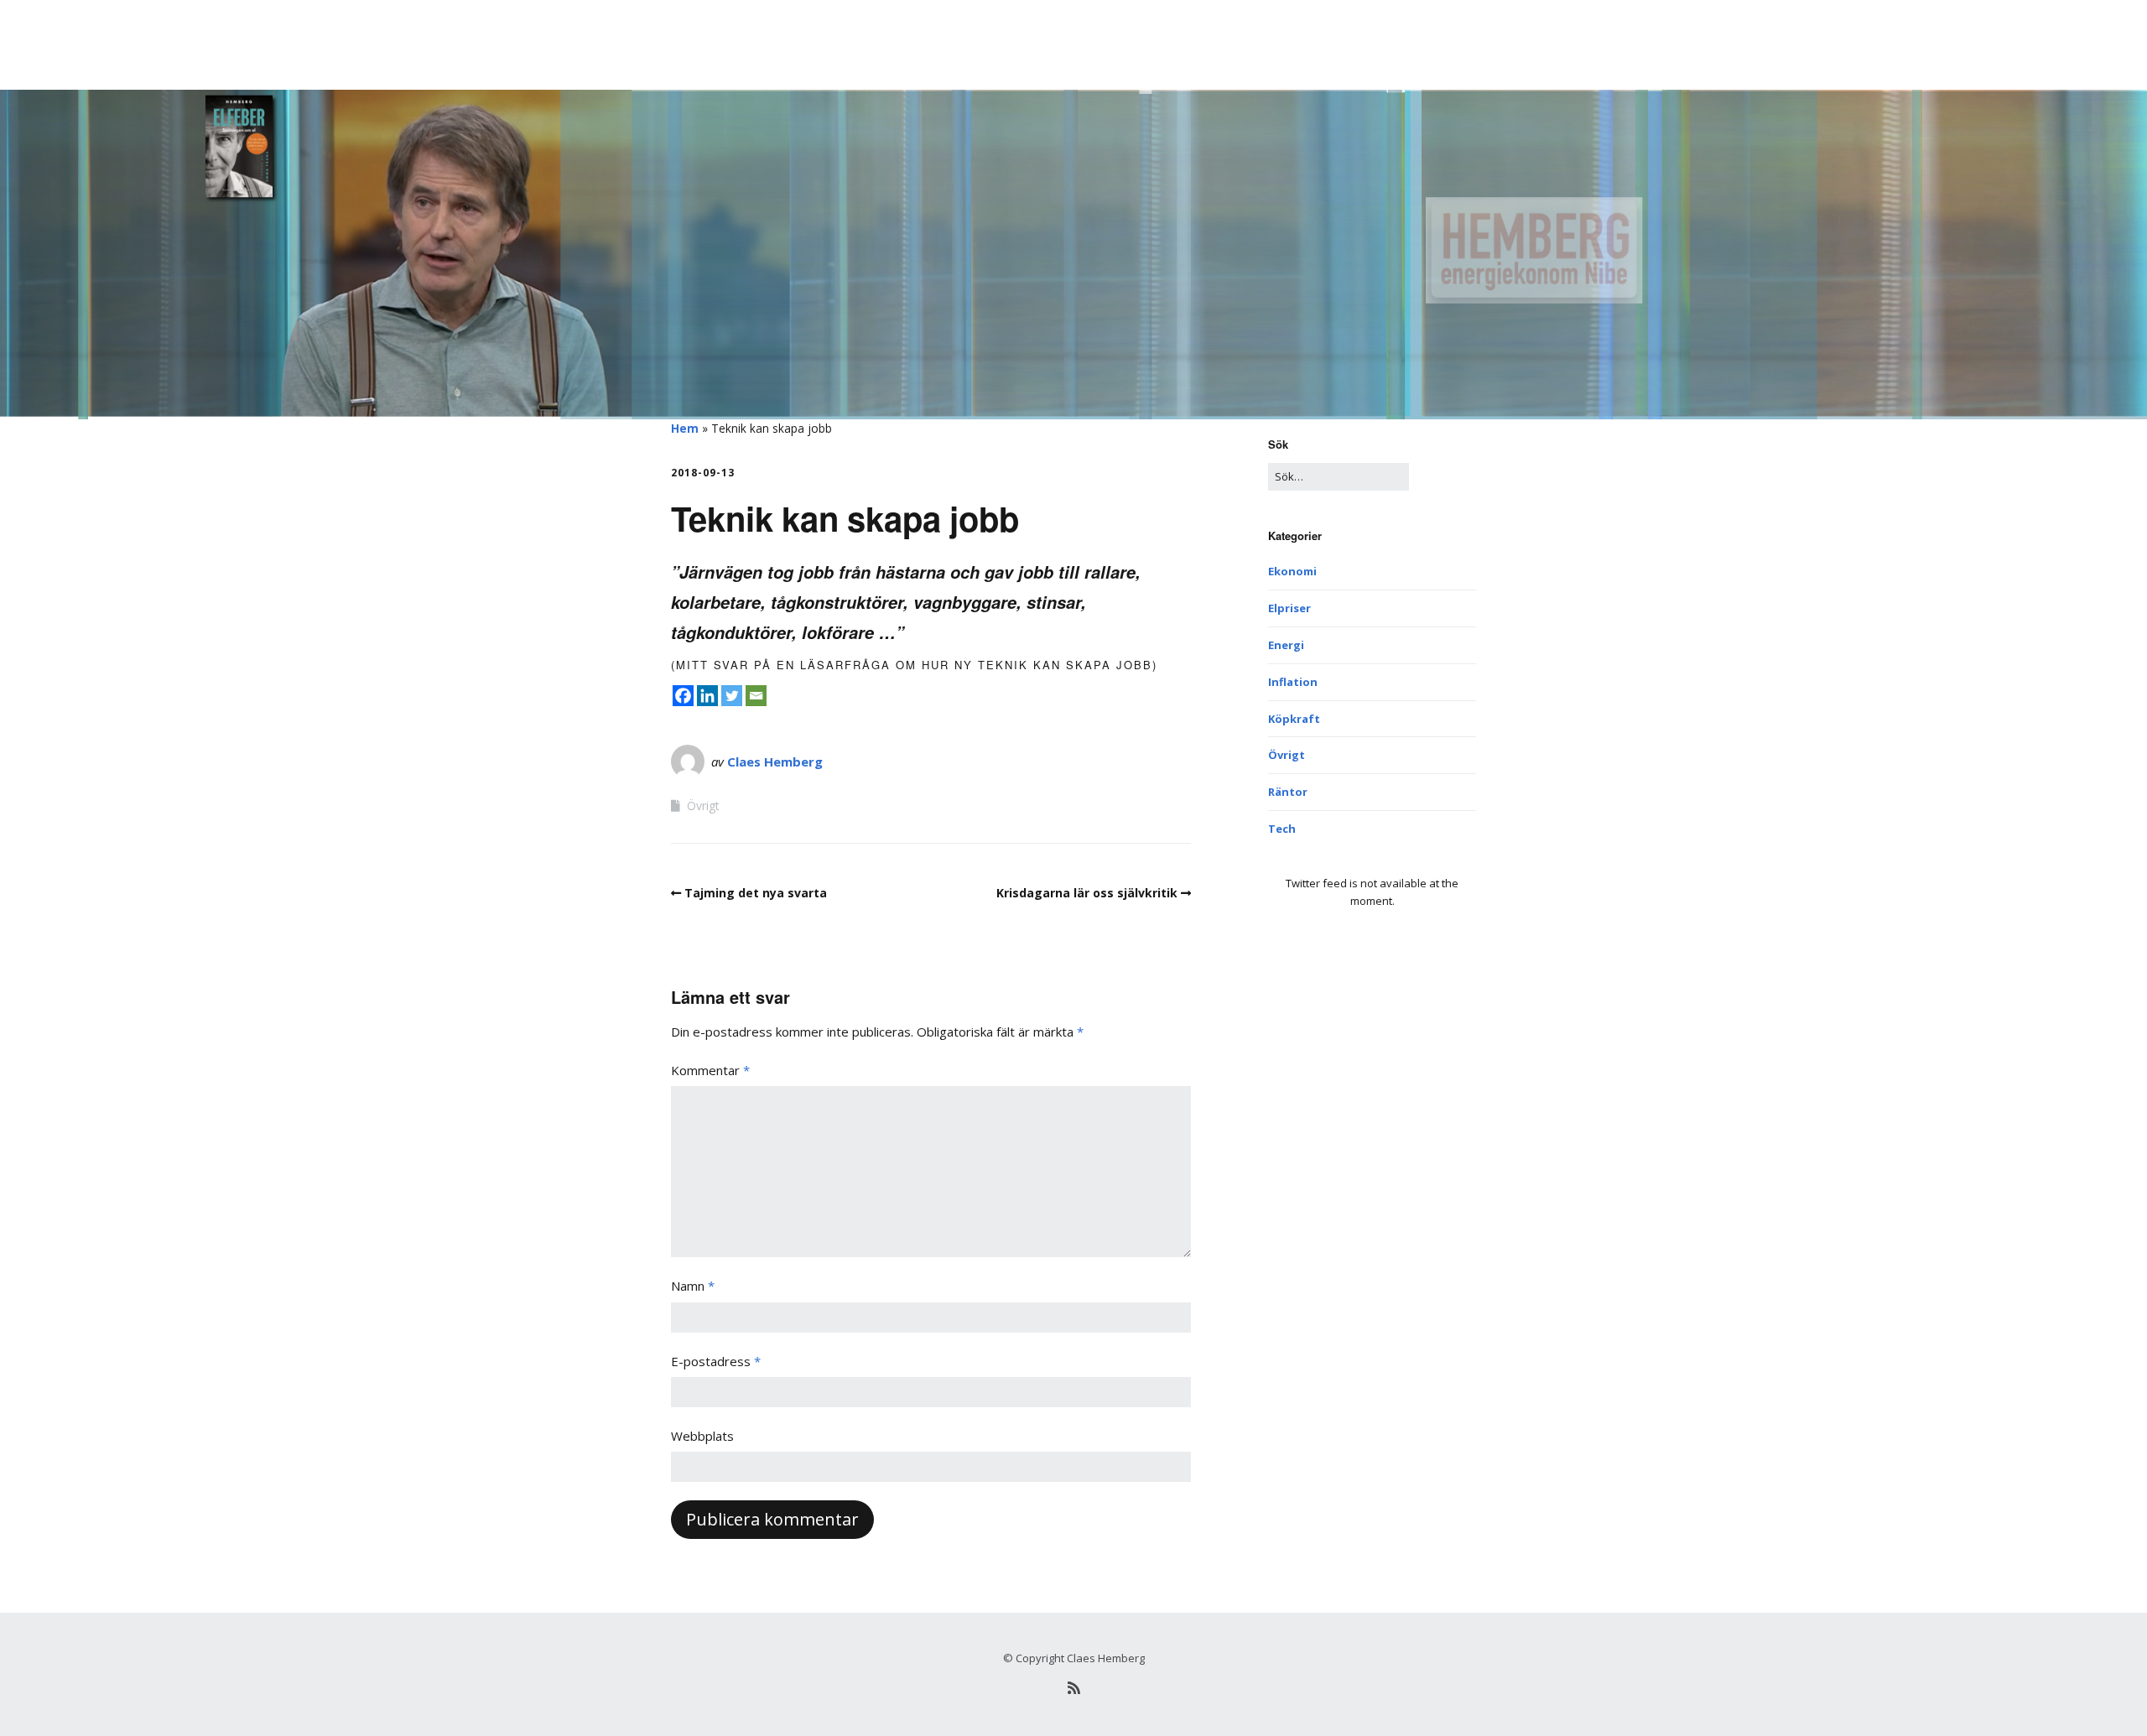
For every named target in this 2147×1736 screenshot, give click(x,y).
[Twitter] (732, 696)
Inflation (1293, 682)
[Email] (756, 696)
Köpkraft (1294, 719)
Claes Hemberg (775, 761)
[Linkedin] (707, 696)
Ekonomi (1292, 571)
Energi (1286, 645)
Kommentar (710, 1070)
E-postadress (716, 1361)
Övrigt (703, 806)
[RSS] (1073, 1688)
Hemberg (701, 37)
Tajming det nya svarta (756, 893)
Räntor (1288, 792)
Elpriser (1289, 608)
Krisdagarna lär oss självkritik (1087, 893)
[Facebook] (683, 696)
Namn (693, 1286)
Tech (1282, 829)
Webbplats (702, 1436)
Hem (685, 428)
